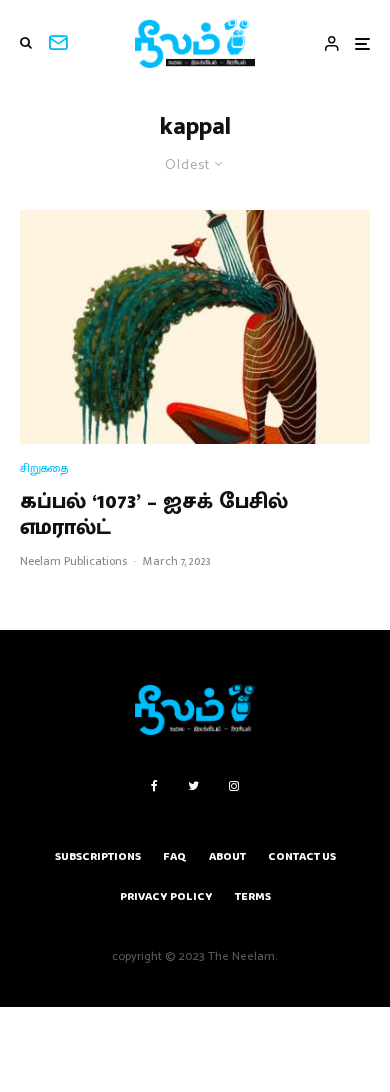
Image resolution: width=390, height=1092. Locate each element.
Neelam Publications (73, 561)
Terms (253, 896)
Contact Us (302, 856)
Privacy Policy (166, 896)
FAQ (175, 856)
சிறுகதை (44, 468)
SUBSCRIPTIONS (98, 856)
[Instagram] (234, 786)
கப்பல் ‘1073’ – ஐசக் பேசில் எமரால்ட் (154, 515)
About (227, 856)
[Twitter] (193, 786)
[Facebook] (154, 786)
